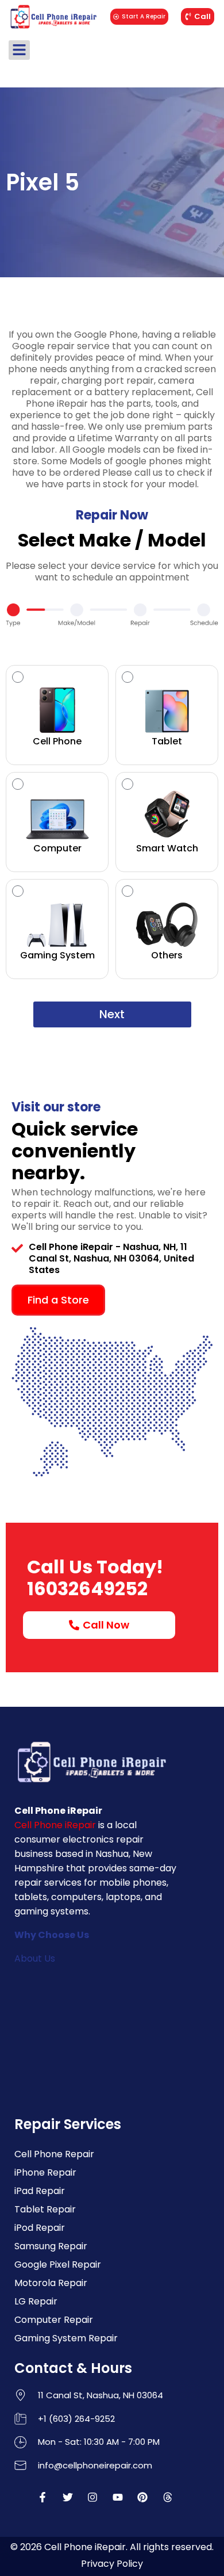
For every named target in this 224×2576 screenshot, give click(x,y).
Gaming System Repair (66, 2338)
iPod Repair (40, 2228)
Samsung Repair (51, 2246)
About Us (35, 1958)
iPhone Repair (45, 2172)
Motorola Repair (51, 2283)
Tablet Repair (45, 2209)
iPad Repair (40, 2191)
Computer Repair (54, 2320)
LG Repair (36, 2301)
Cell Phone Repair (54, 2154)
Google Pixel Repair (58, 2264)
